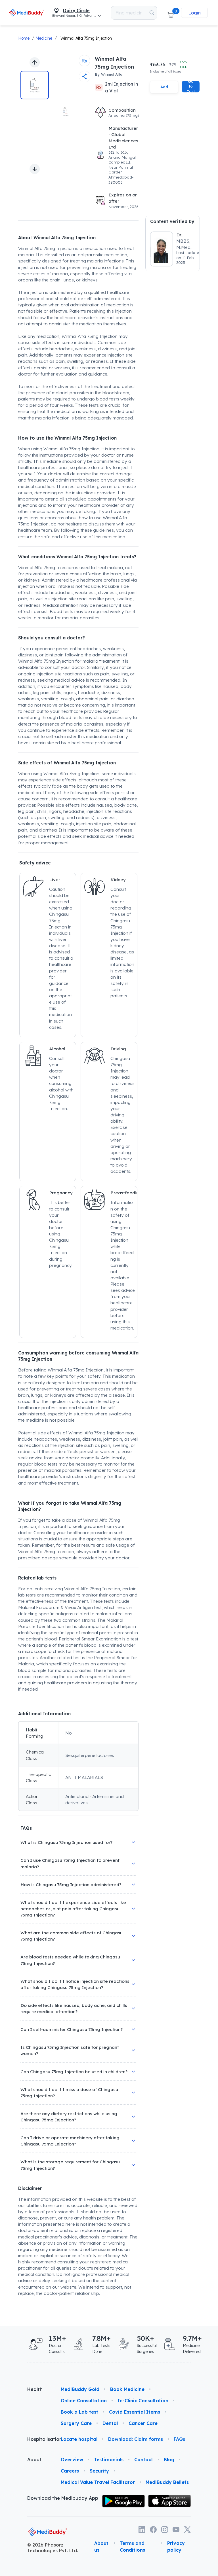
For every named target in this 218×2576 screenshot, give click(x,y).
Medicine (44, 38)
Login (194, 13)
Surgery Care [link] (76, 2423)
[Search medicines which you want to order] (152, 13)
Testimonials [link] (109, 2460)
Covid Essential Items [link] (135, 2412)
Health (35, 2389)
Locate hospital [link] (79, 2439)
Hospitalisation (39, 2439)
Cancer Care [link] (143, 2423)
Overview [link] (72, 2460)
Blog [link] (169, 2460)
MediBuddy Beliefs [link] (167, 2482)
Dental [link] (110, 2423)
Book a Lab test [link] (79, 2412)
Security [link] (99, 2471)
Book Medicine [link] (127, 2389)
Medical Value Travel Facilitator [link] (98, 2482)
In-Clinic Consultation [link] (143, 2401)
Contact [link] (144, 2460)
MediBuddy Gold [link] (80, 2389)
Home (24, 38)
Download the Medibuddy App (63, 2498)
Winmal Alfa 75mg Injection (86, 38)
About (34, 2460)
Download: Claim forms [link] (136, 2439)
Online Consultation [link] (84, 2401)
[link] (27, 13)
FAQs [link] (179, 2439)
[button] (170, 13)
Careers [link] (70, 2471)
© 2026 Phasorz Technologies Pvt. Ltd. (53, 2548)
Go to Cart (191, 87)
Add (164, 87)
